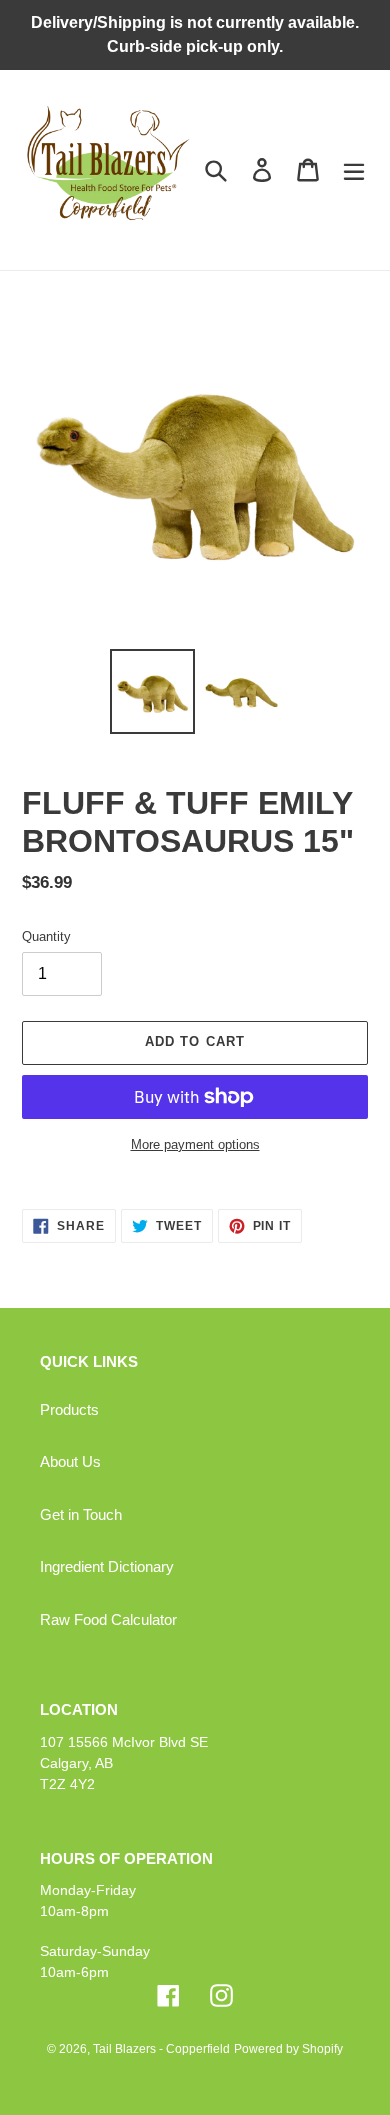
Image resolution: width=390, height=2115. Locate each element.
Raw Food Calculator (108, 1619)
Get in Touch (81, 1514)
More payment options (195, 1144)
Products (69, 1409)
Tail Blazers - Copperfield (161, 2049)
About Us (70, 1461)
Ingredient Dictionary (107, 1566)
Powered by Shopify (288, 2049)
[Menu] (354, 170)
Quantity (46, 936)
